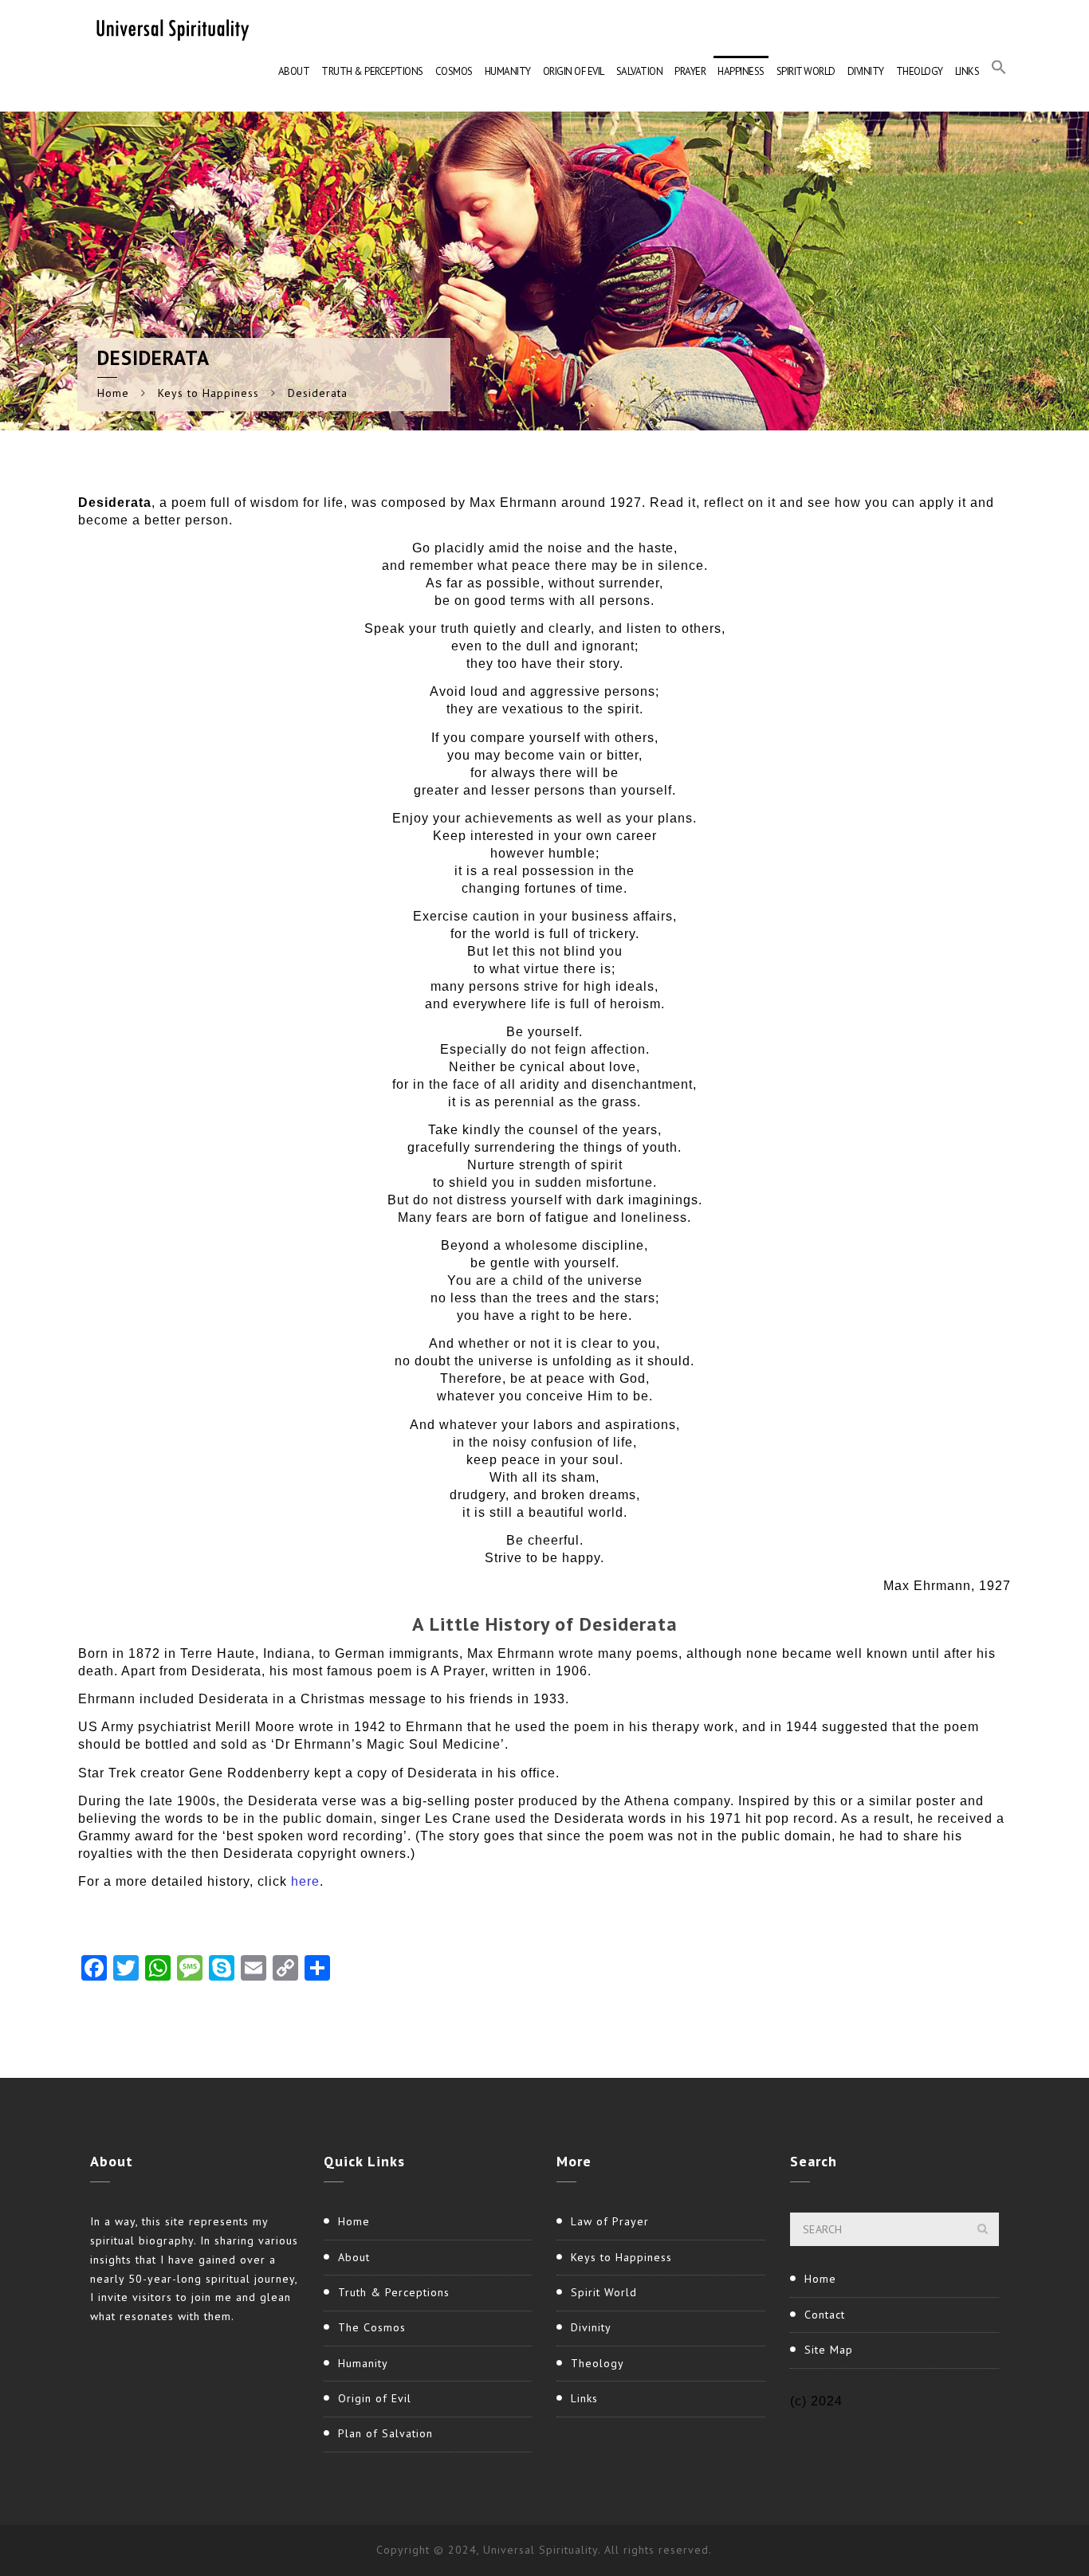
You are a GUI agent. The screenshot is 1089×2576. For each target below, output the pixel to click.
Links (967, 71)
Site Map (829, 2350)
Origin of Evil (574, 71)
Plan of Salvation (385, 2433)
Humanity (508, 71)
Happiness (741, 71)
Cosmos (454, 71)
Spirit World (806, 71)
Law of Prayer (610, 2221)
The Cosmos (372, 2327)
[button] (999, 72)
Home (113, 393)
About (294, 71)
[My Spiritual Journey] (170, 28)
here (305, 1881)
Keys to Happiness (208, 393)
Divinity (866, 71)
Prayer (690, 71)
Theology (920, 71)
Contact (825, 2315)
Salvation (640, 71)
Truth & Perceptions (372, 71)
